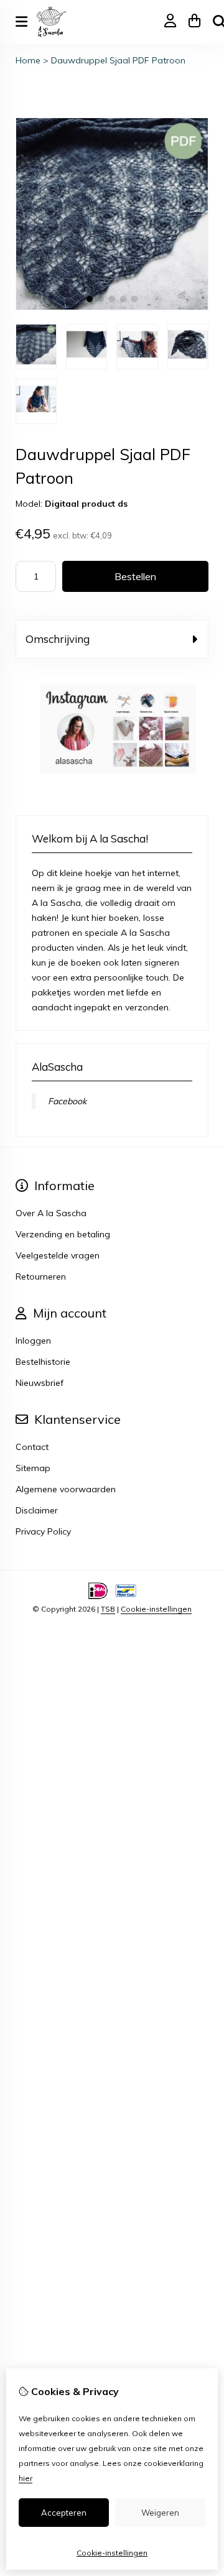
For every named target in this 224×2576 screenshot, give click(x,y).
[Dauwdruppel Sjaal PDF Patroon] (112, 307)
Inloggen (33, 1341)
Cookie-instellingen (156, 1609)
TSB (108, 1609)
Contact (32, 1447)
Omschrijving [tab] (58, 639)
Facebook (67, 1101)
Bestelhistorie (43, 1362)
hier (26, 2478)
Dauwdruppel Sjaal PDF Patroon (118, 60)
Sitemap (33, 1468)
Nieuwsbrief (40, 1383)
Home (28, 60)
